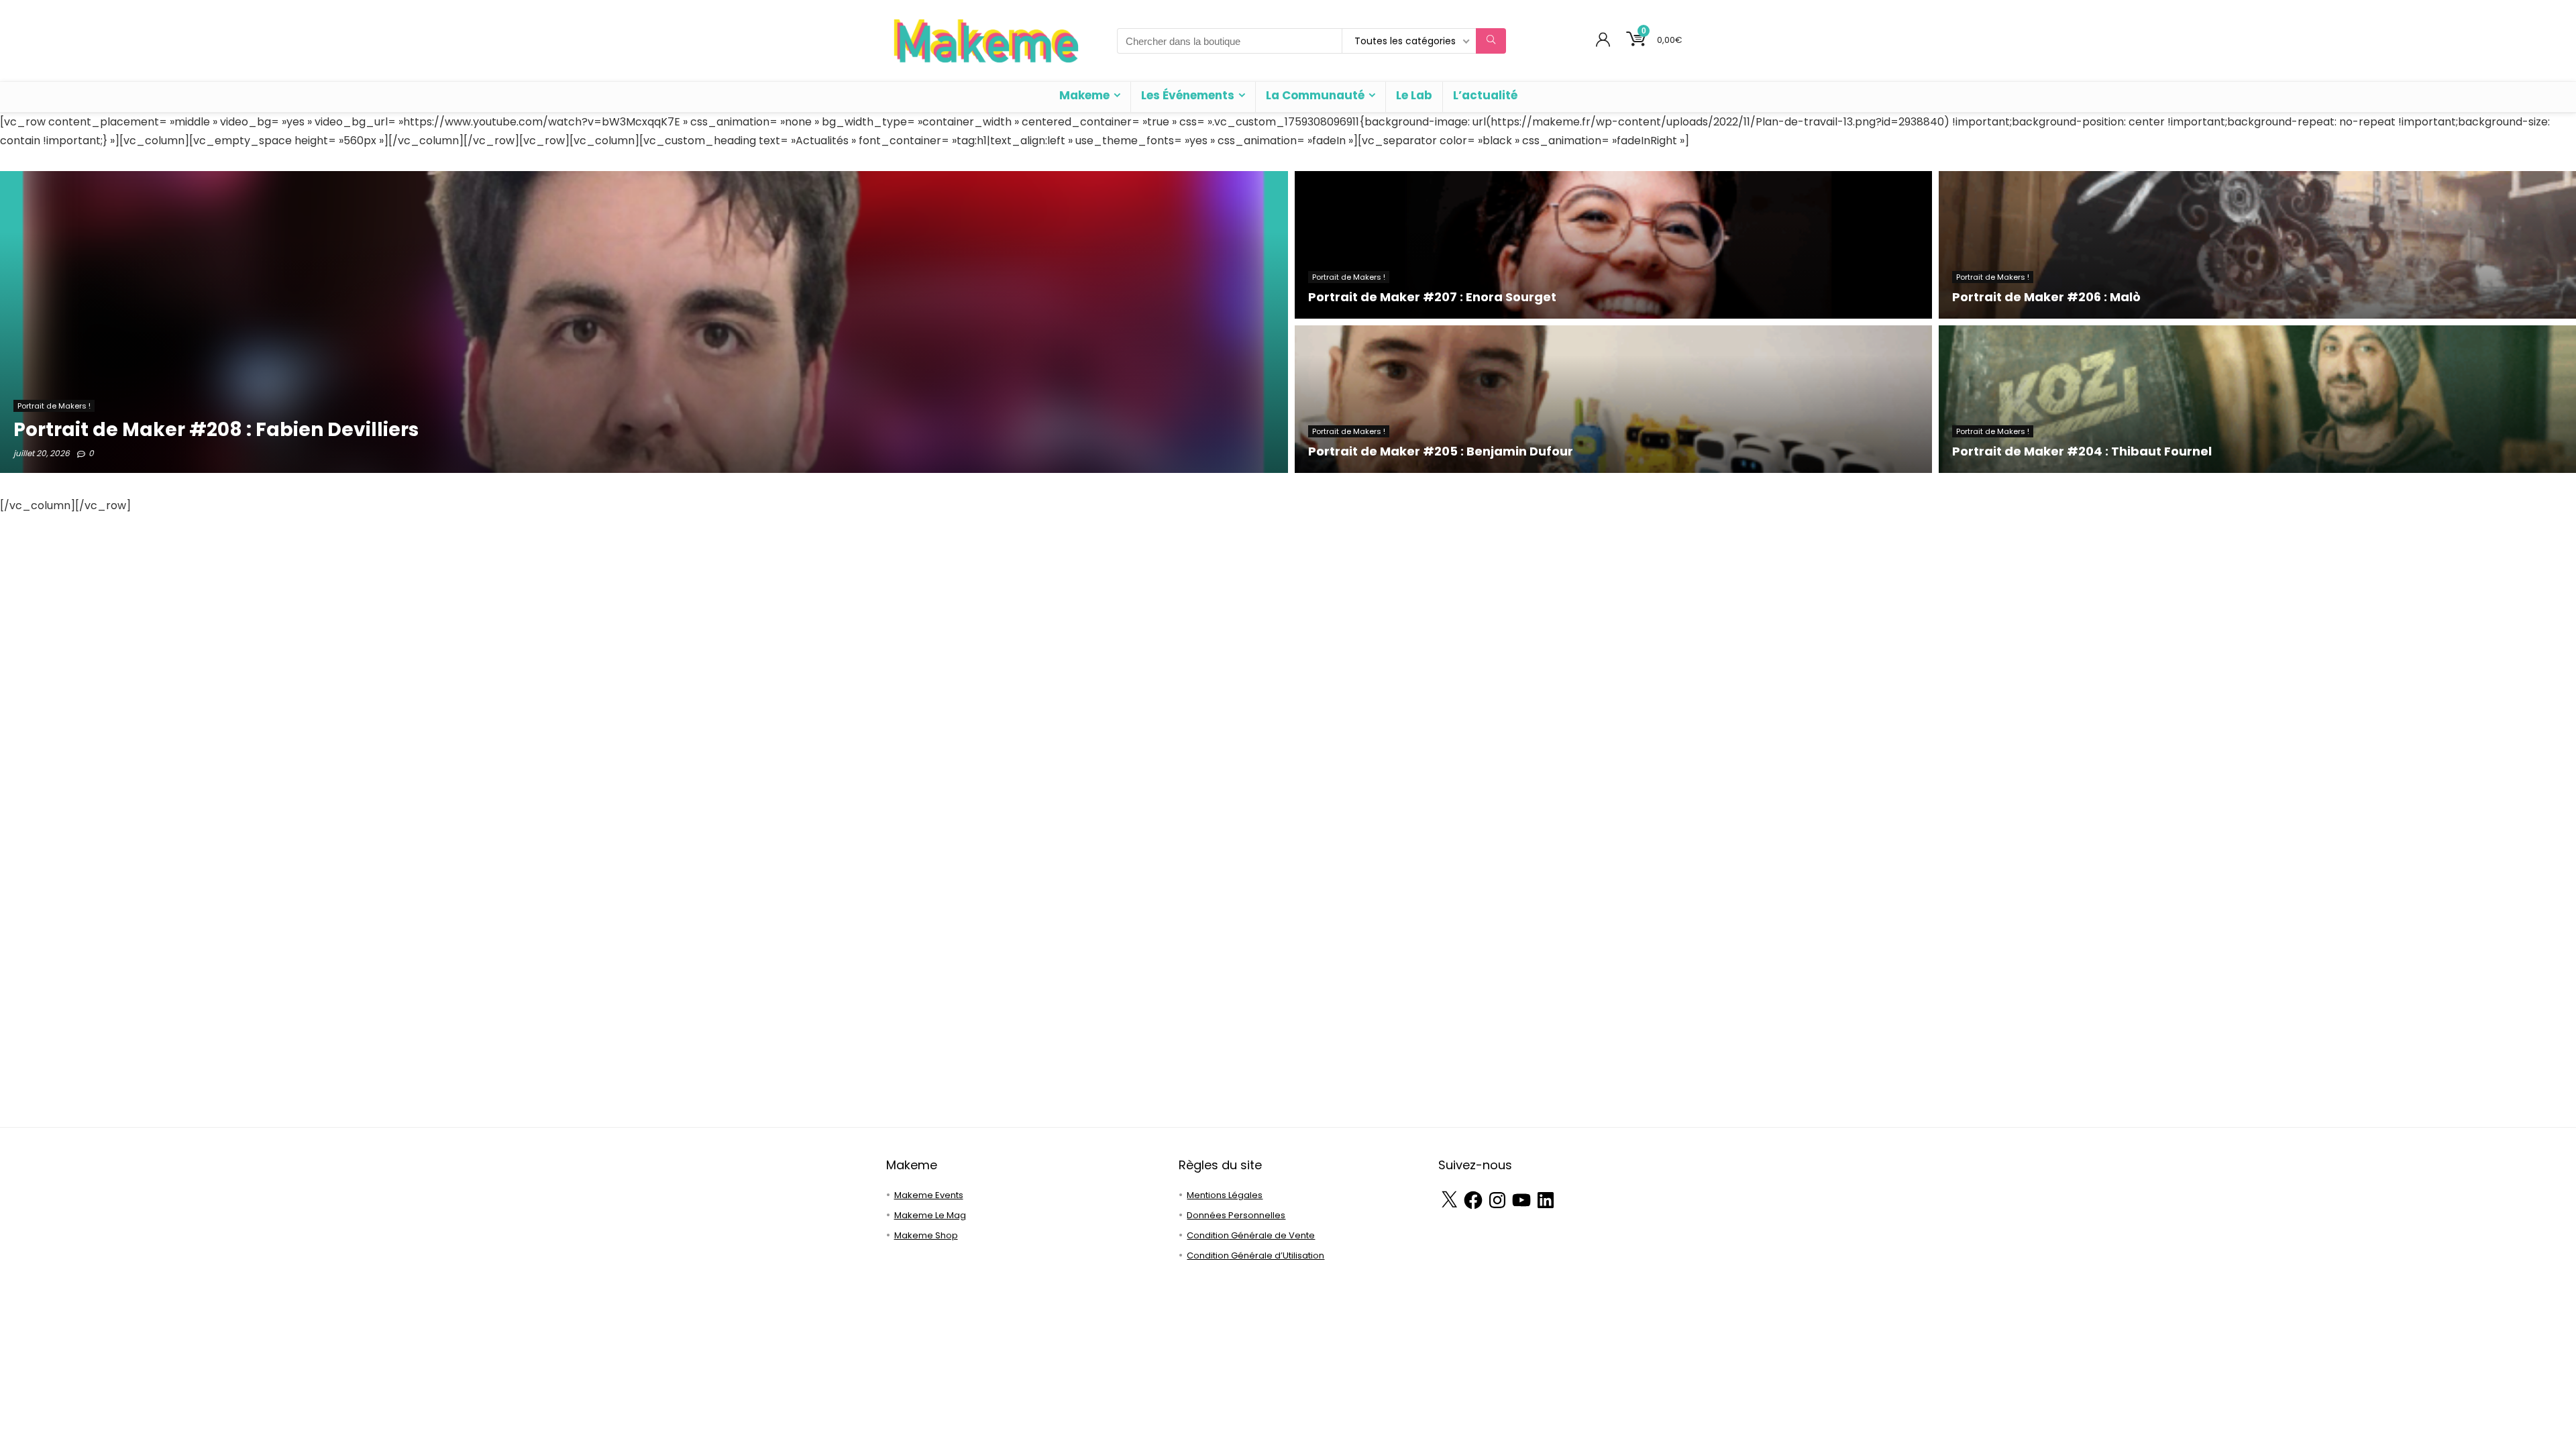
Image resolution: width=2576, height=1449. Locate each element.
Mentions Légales (1225, 1195)
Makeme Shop (926, 1235)
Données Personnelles (1236, 1215)
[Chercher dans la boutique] (1491, 41)
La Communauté (1315, 95)
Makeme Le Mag (930, 1215)
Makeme (1084, 95)
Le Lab (1414, 95)
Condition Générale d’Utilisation (1255, 1255)
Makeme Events (929, 1195)
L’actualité (1485, 95)
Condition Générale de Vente (1251, 1235)
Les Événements (1188, 95)
